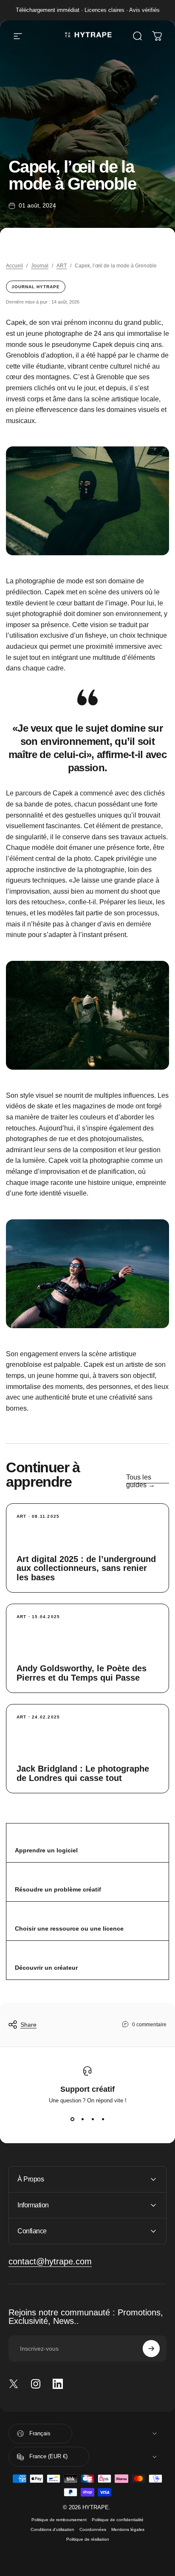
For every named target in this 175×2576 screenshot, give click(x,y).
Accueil (14, 266)
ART (62, 266)
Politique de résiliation (88, 2539)
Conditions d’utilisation (52, 2529)
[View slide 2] (82, 2119)
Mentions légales (128, 2529)
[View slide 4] (103, 2119)
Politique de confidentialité (118, 2520)
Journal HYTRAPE (36, 287)
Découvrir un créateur (46, 1968)
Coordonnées (93, 2529)
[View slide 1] (72, 2119)
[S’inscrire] (151, 2349)
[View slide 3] (93, 2119)
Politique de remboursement (59, 2520)
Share (28, 2025)
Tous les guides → (141, 1481)
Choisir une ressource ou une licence (69, 1928)
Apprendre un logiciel (46, 1850)
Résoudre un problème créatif (58, 1889)
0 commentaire (149, 2025)
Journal (40, 266)
